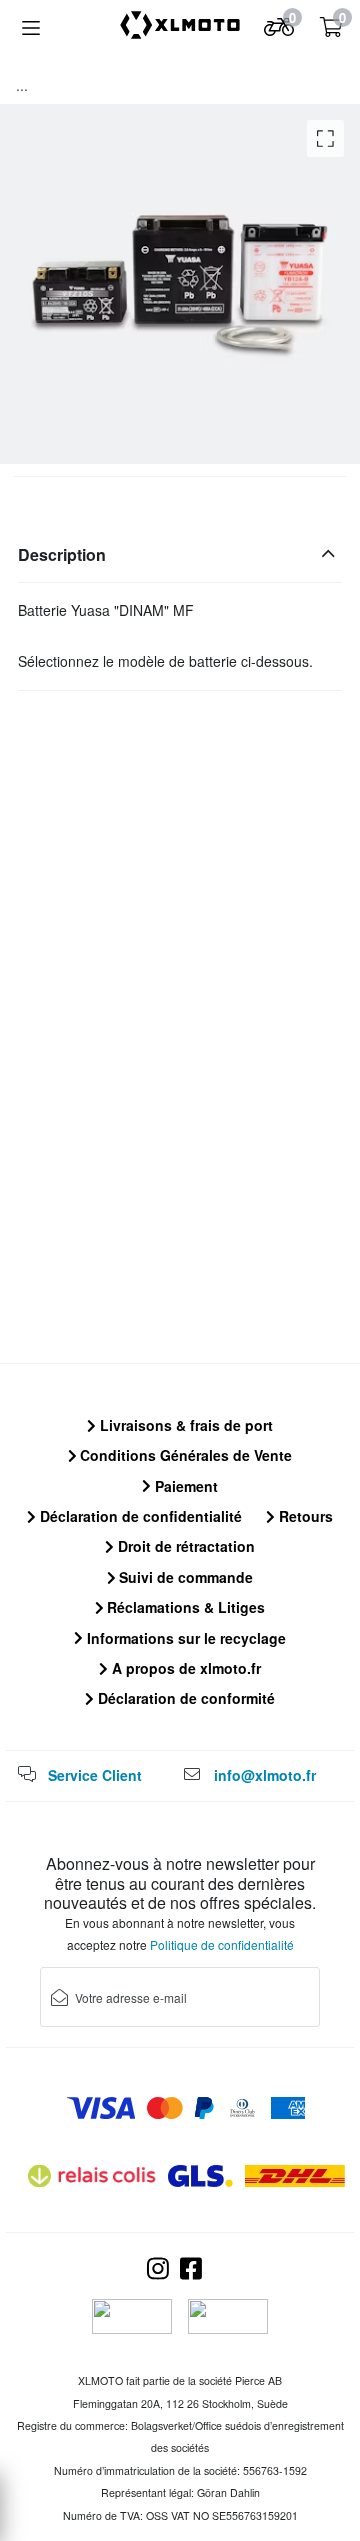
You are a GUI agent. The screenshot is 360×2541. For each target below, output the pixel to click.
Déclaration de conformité (184, 1698)
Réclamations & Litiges (184, 1607)
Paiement (184, 1486)
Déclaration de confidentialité (139, 1516)
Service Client (95, 1775)
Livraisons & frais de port (184, 1425)
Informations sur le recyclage (184, 1638)
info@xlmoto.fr (265, 1775)
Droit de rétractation (184, 1546)
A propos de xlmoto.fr (184, 1668)
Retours (304, 1516)
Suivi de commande (184, 1577)
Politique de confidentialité (222, 1944)
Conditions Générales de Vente (184, 1455)
